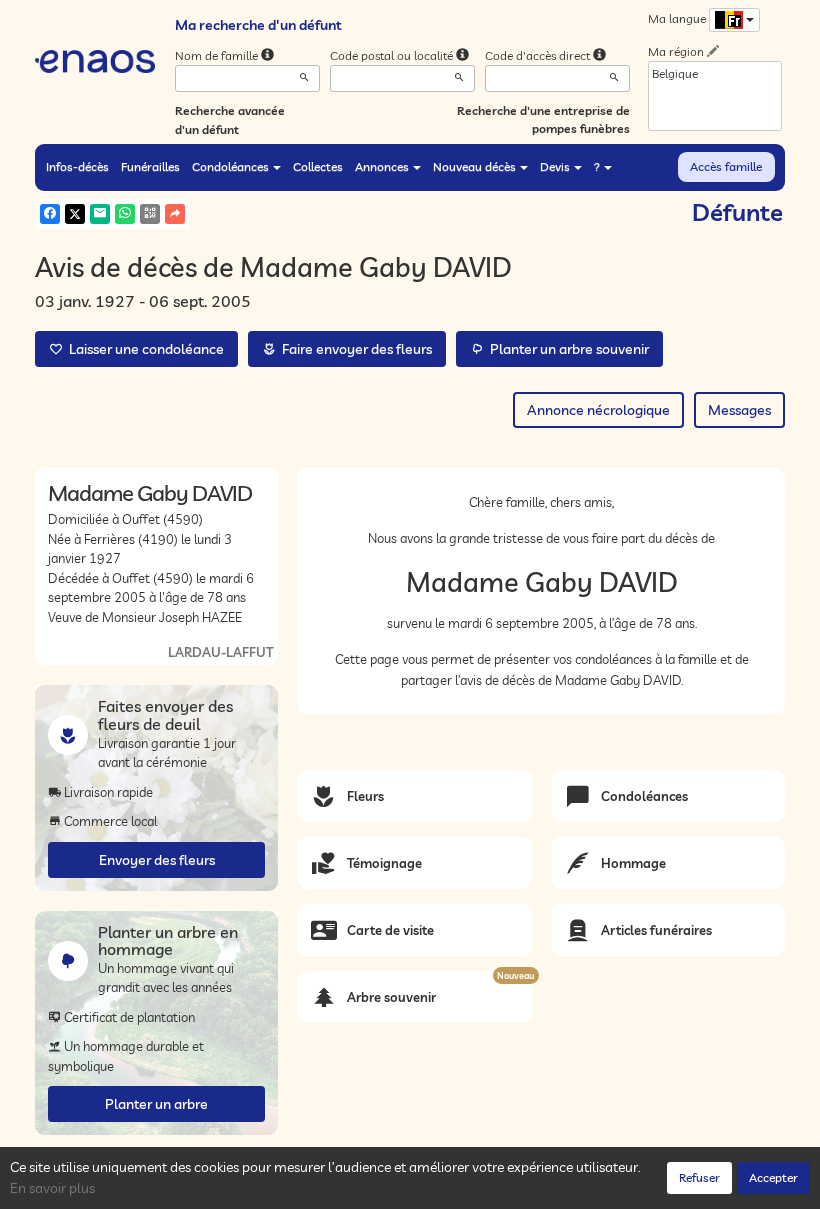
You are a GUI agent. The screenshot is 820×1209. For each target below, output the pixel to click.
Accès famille (726, 166)
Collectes (318, 166)
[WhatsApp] (125, 214)
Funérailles (150, 166)
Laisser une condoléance (143, 349)
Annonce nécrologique (598, 410)
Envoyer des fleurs (157, 860)
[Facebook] (50, 214)
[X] (75, 214)
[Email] (100, 214)
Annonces (382, 166)
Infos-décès (77, 166)
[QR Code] (150, 214)
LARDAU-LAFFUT (220, 652)
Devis (555, 166)
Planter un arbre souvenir (566, 349)
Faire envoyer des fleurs (354, 349)
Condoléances (230, 166)
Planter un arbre (156, 1104)
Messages (739, 410)
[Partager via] (175, 214)
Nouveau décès (474, 166)
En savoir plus (52, 1188)
